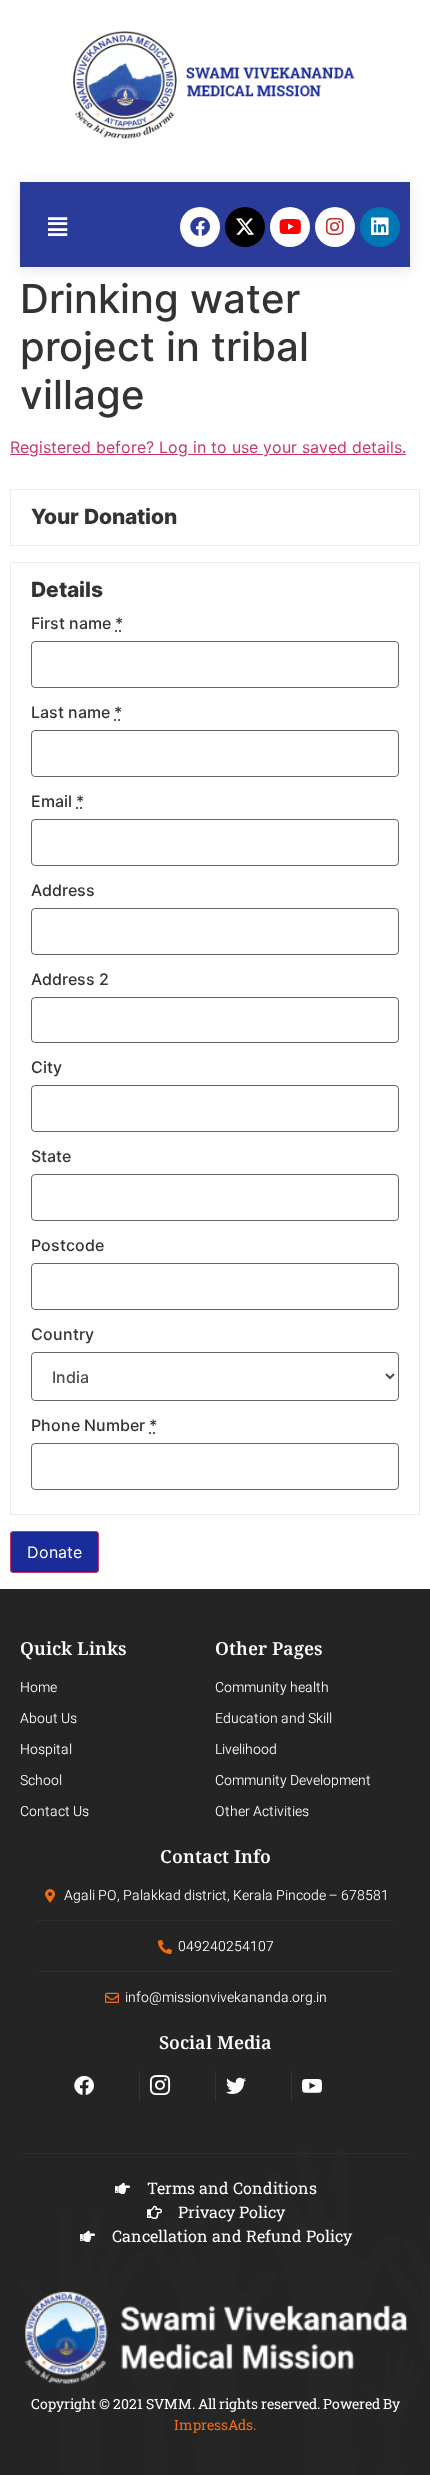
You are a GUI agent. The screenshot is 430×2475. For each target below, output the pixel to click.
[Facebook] (200, 227)
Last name (76, 712)
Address (63, 890)
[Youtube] (290, 227)
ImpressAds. (215, 2424)
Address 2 (70, 979)
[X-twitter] (245, 227)
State (51, 1156)
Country (62, 1334)
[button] (58, 226)
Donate (54, 1552)
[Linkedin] (380, 227)
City (46, 1067)
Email (57, 801)
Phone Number (94, 1425)
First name (77, 623)
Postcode (67, 1245)
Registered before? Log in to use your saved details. (208, 447)
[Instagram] (335, 227)
